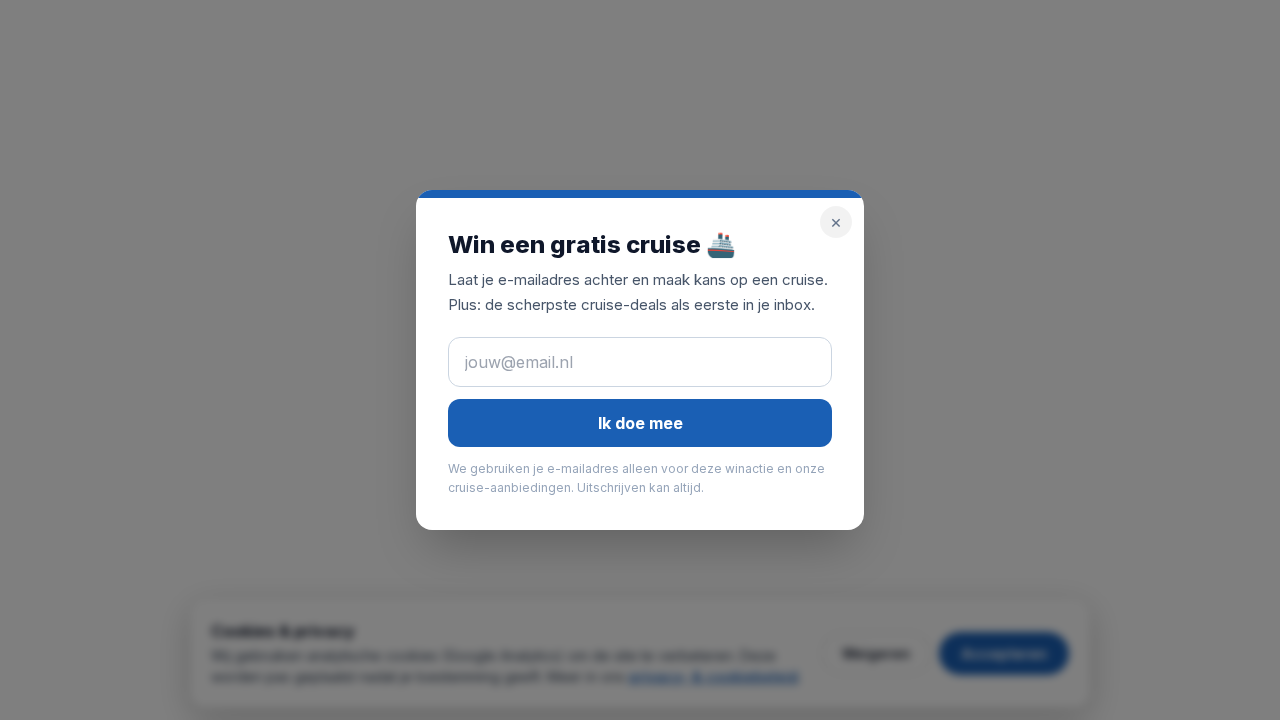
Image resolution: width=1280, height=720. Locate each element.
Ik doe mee (640, 423)
